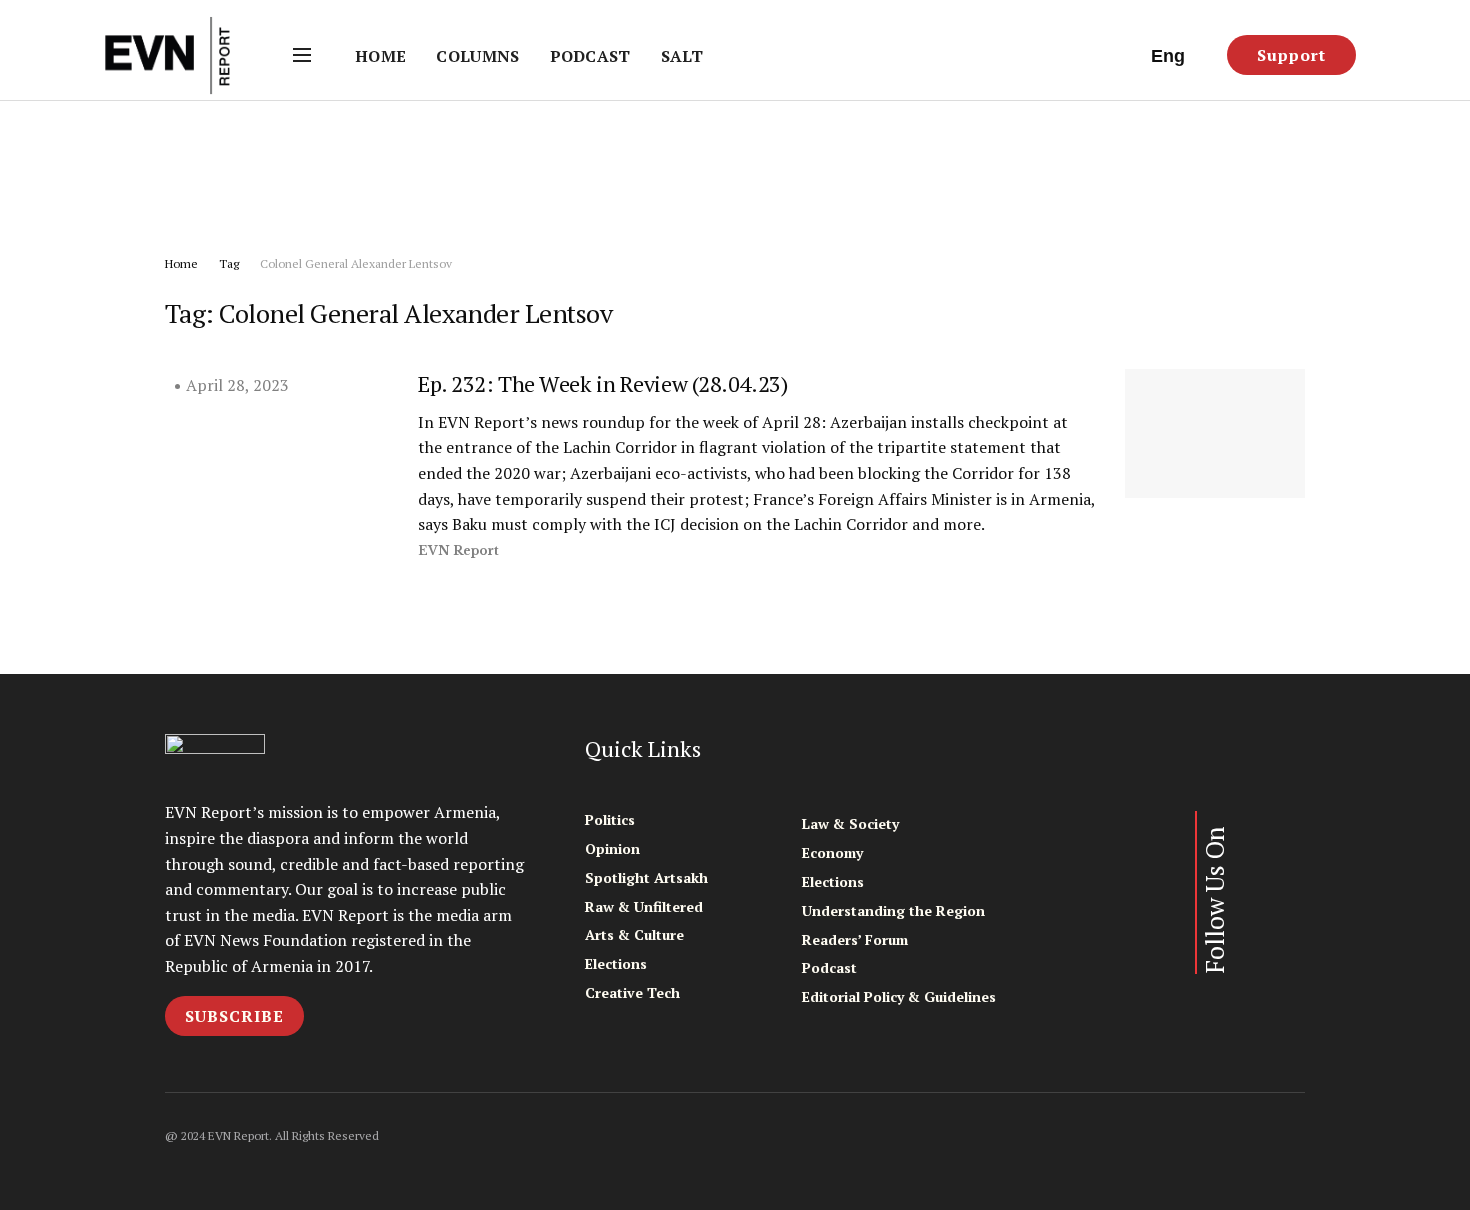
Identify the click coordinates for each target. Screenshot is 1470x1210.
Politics (610, 819)
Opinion (612, 848)
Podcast (590, 56)
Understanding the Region (893, 910)
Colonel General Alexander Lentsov (356, 263)
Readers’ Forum (855, 939)
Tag (229, 263)
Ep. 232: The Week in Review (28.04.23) (602, 383)
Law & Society (850, 823)
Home (380, 56)
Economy (832, 852)
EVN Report (458, 550)
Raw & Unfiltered (644, 906)
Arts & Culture (634, 934)
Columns (477, 56)
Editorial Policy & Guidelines (899, 996)
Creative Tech (632, 992)
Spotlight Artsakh (646, 877)
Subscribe (234, 1016)
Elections (616, 963)
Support (1291, 55)
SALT (682, 56)
